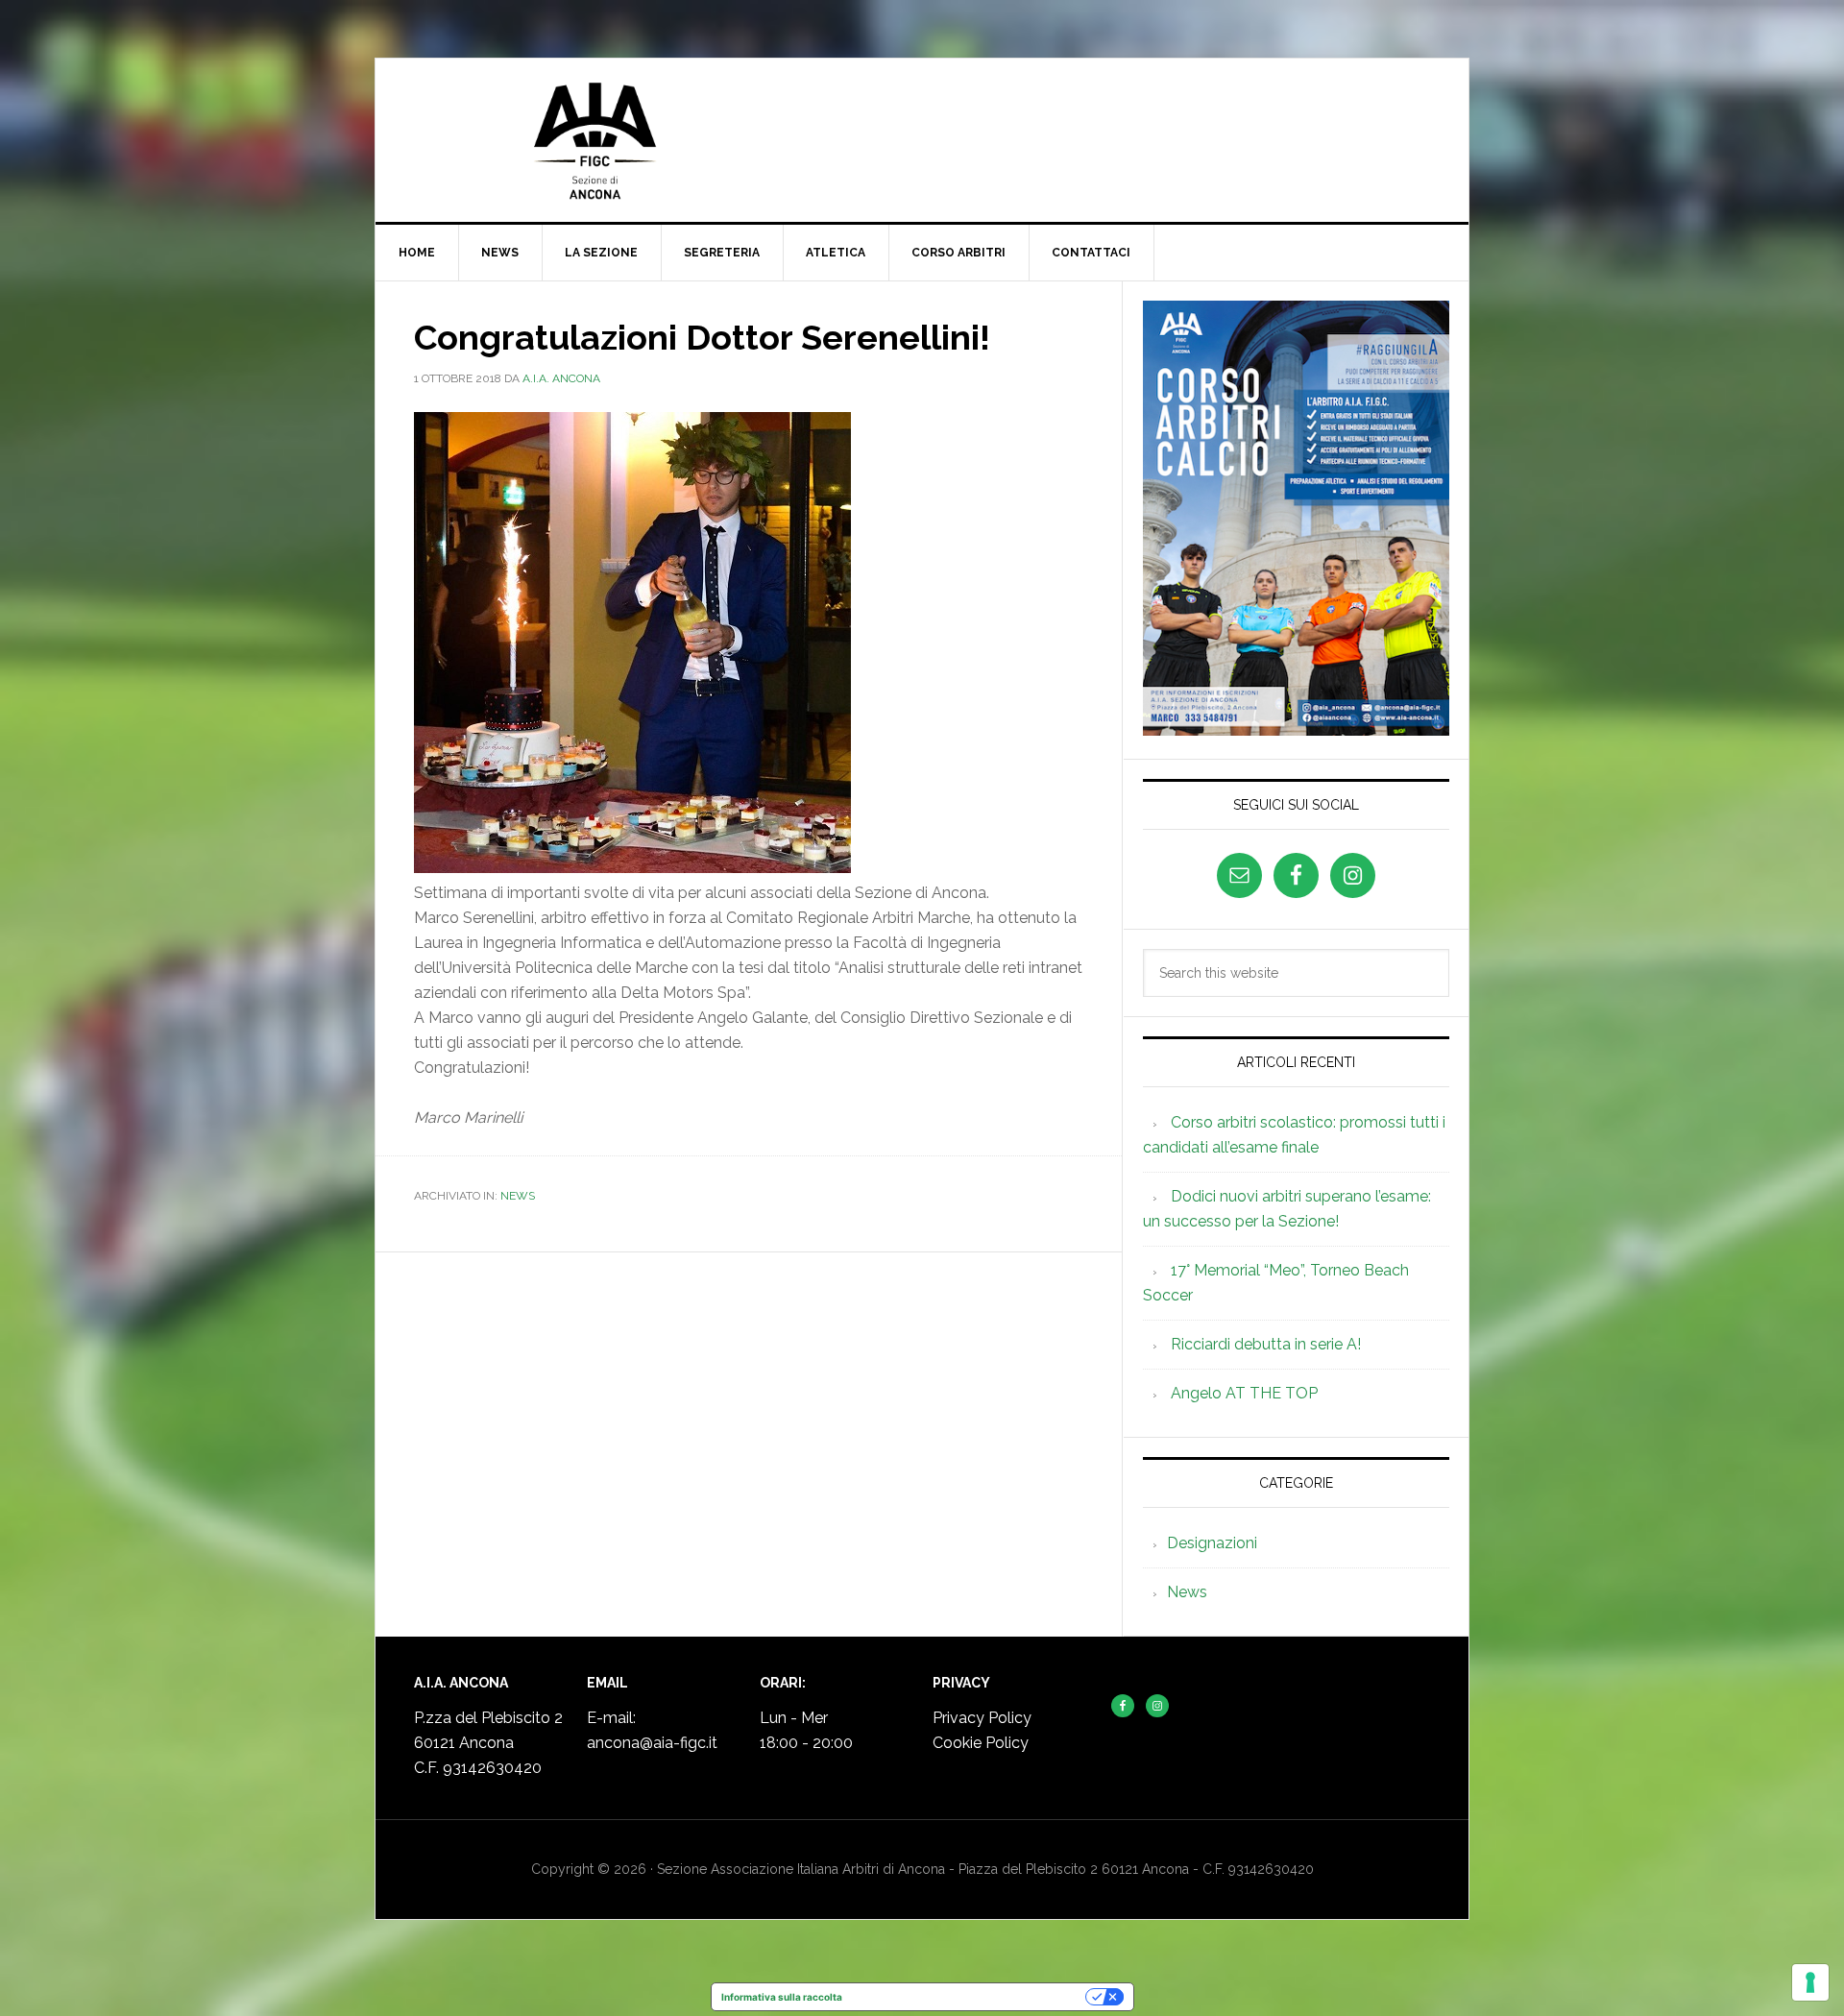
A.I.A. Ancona (922, 140)
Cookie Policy (981, 1743)
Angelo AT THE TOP (1244, 1393)
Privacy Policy (982, 1718)
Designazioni (1212, 1543)
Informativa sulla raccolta (782, 1997)
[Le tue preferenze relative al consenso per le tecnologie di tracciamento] (1810, 1982)
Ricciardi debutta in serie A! (1266, 1344)
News (518, 1196)
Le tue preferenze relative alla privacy (970, 1997)
